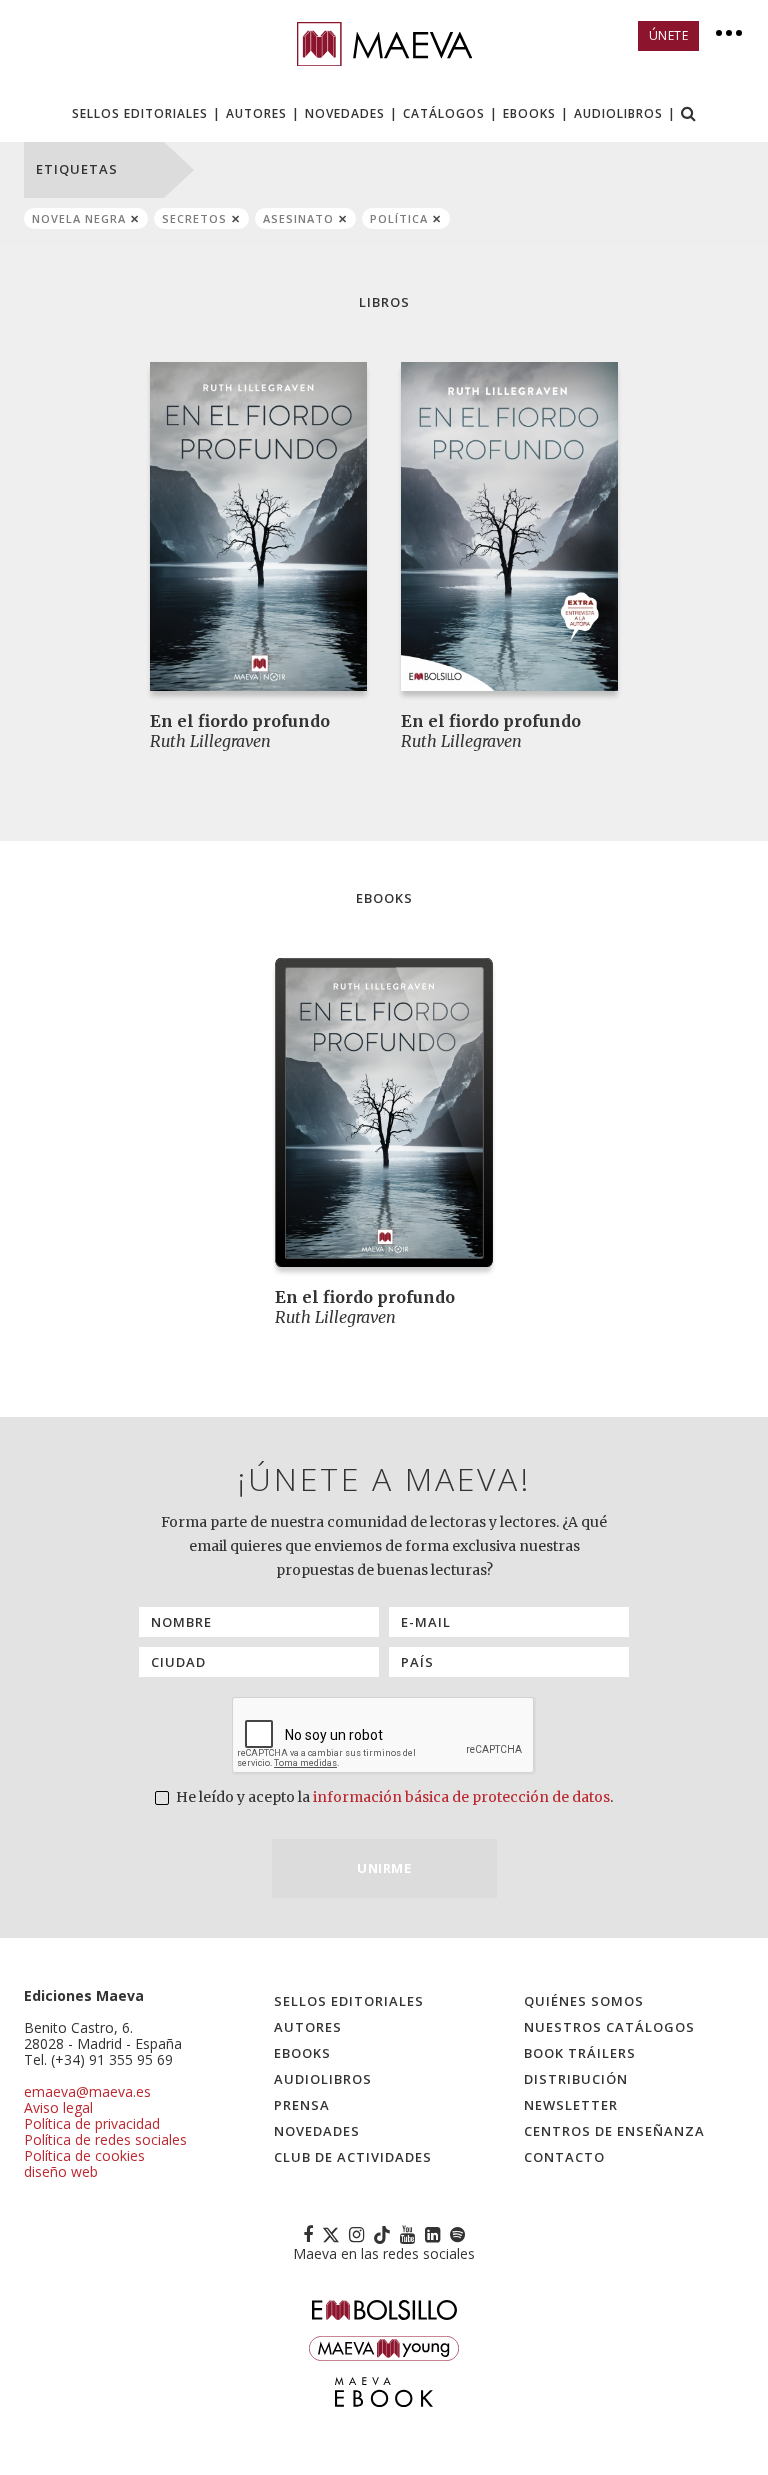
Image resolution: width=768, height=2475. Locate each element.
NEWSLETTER (571, 2105)
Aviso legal (58, 2107)
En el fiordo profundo (240, 721)
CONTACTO (564, 2157)
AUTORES (256, 113)
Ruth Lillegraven (210, 741)
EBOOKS (529, 113)
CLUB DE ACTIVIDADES (353, 2157)
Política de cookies (84, 2155)
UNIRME (384, 1868)
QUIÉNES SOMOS (584, 2001)
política (399, 218)
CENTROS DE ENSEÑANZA (614, 2131)
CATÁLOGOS (444, 113)
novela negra (79, 218)
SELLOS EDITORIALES (140, 113)
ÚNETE (669, 35)
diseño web (61, 2171)
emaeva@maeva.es (87, 2091)
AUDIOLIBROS (618, 113)
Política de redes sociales (105, 2139)
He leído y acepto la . (393, 1797)
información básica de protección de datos (461, 1797)
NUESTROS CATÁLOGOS (609, 2027)
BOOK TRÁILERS (580, 2053)
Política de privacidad (92, 2123)
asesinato (298, 218)
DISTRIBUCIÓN (576, 2079)
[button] (689, 115)
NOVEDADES (345, 113)
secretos (194, 218)
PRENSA (302, 2105)
